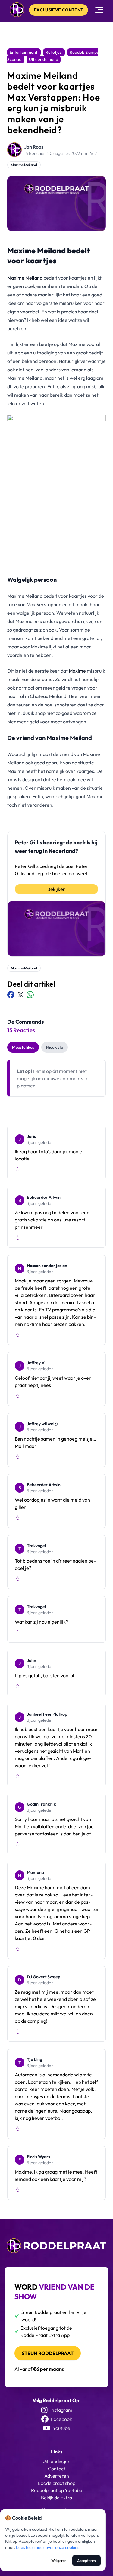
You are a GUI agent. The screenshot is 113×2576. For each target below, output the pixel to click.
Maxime (77, 671)
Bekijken (56, 889)
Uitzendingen (56, 2461)
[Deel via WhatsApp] (30, 995)
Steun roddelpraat (48, 2353)
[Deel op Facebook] (11, 995)
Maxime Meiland (24, 165)
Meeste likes (23, 1047)
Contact (57, 2469)
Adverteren (57, 2476)
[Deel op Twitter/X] (20, 995)
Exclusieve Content (58, 10)
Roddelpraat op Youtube (57, 2490)
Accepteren (86, 2560)
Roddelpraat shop (56, 2483)
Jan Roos (34, 147)
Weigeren (59, 2560)
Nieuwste (55, 1047)
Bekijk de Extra (56, 2498)
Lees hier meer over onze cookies (48, 2547)
